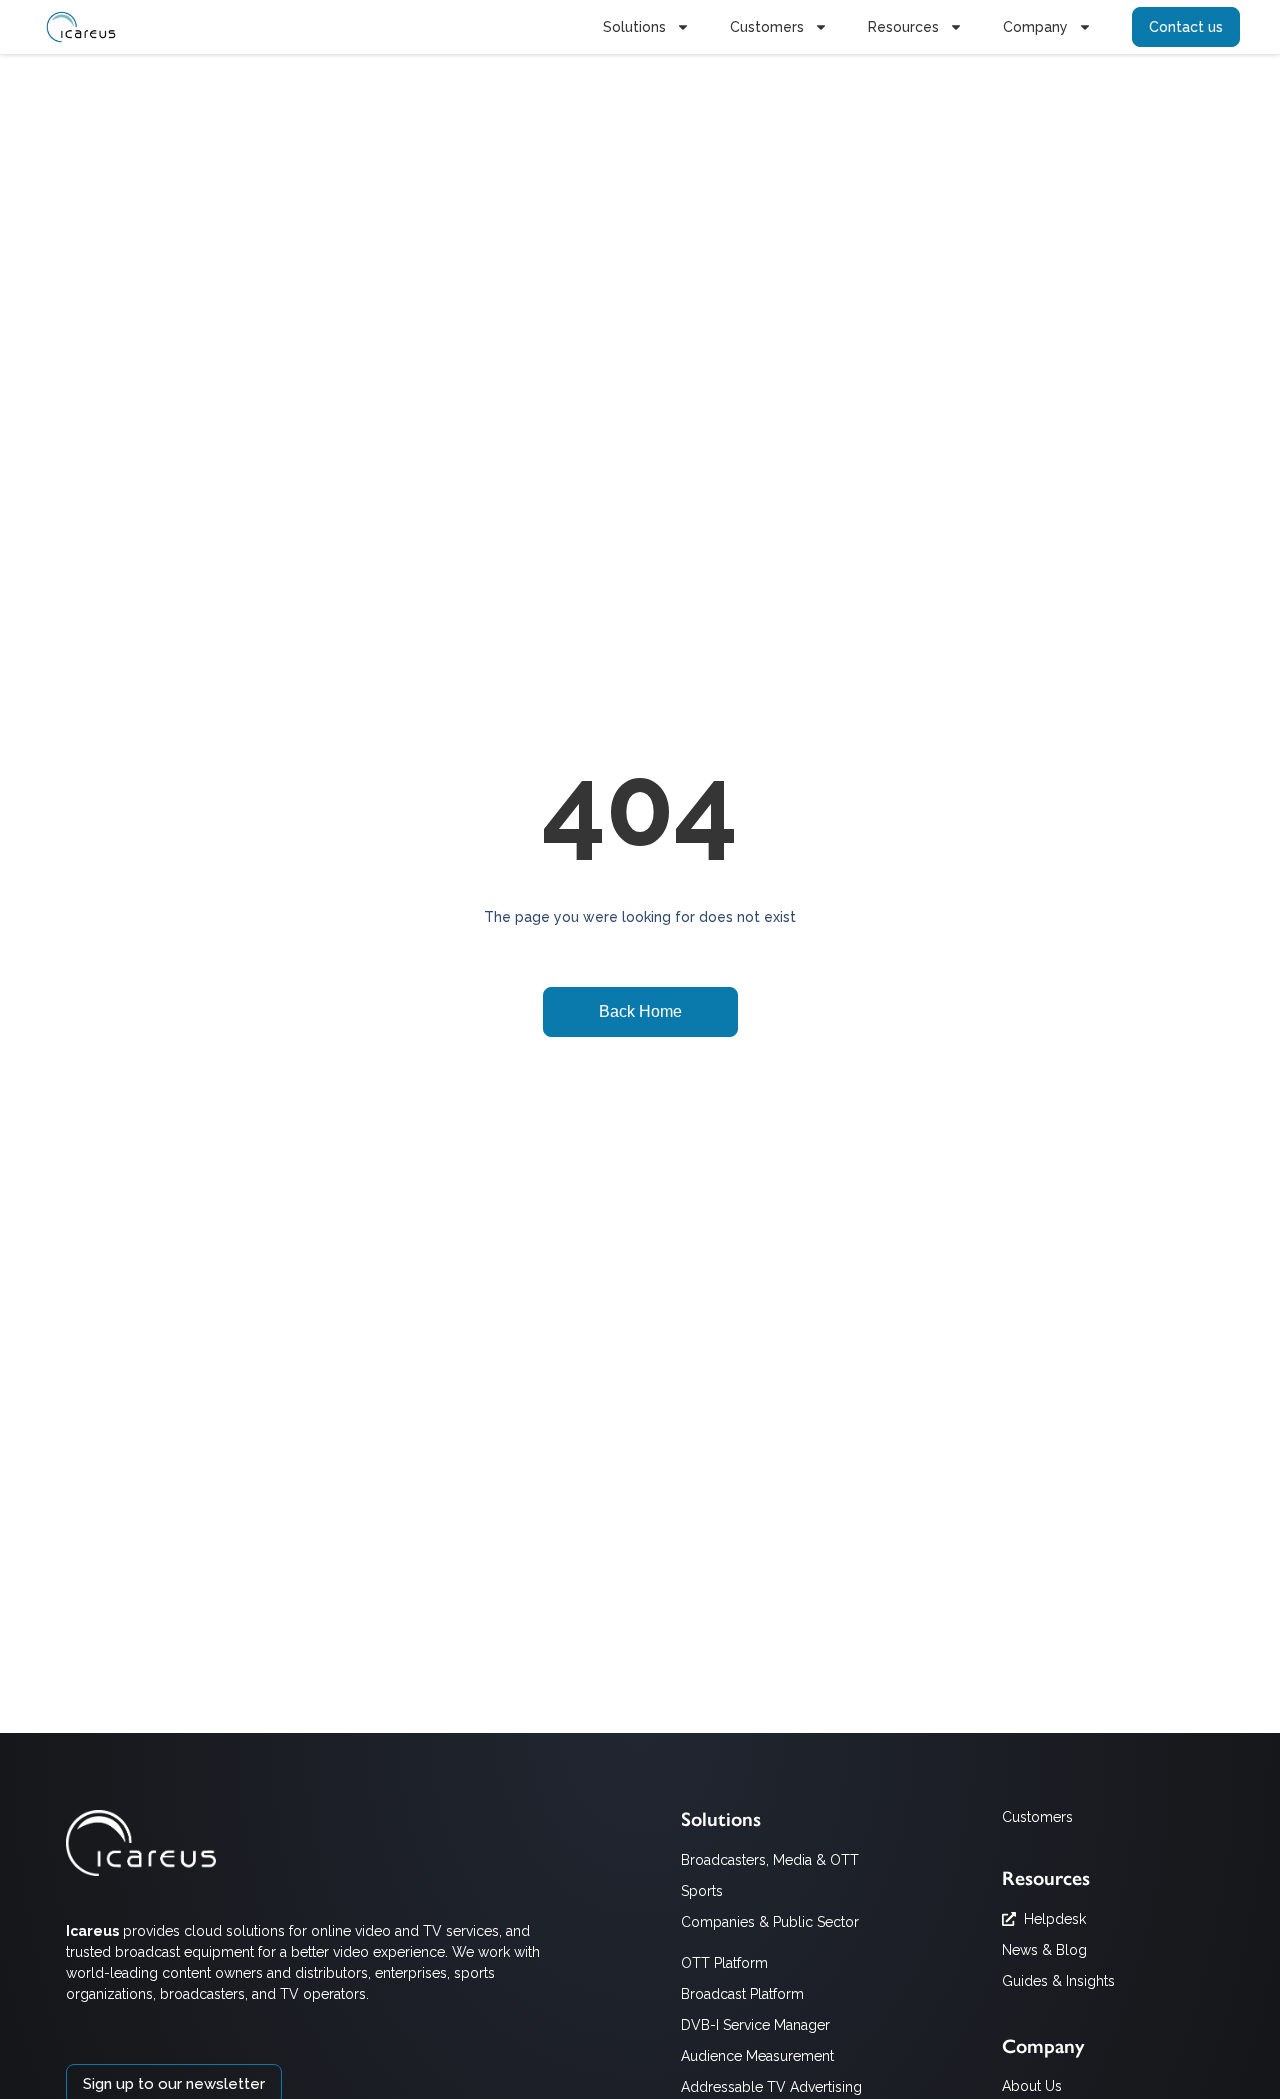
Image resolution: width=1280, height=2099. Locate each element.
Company (1035, 27)
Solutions (634, 27)
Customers (767, 27)
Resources (903, 27)
